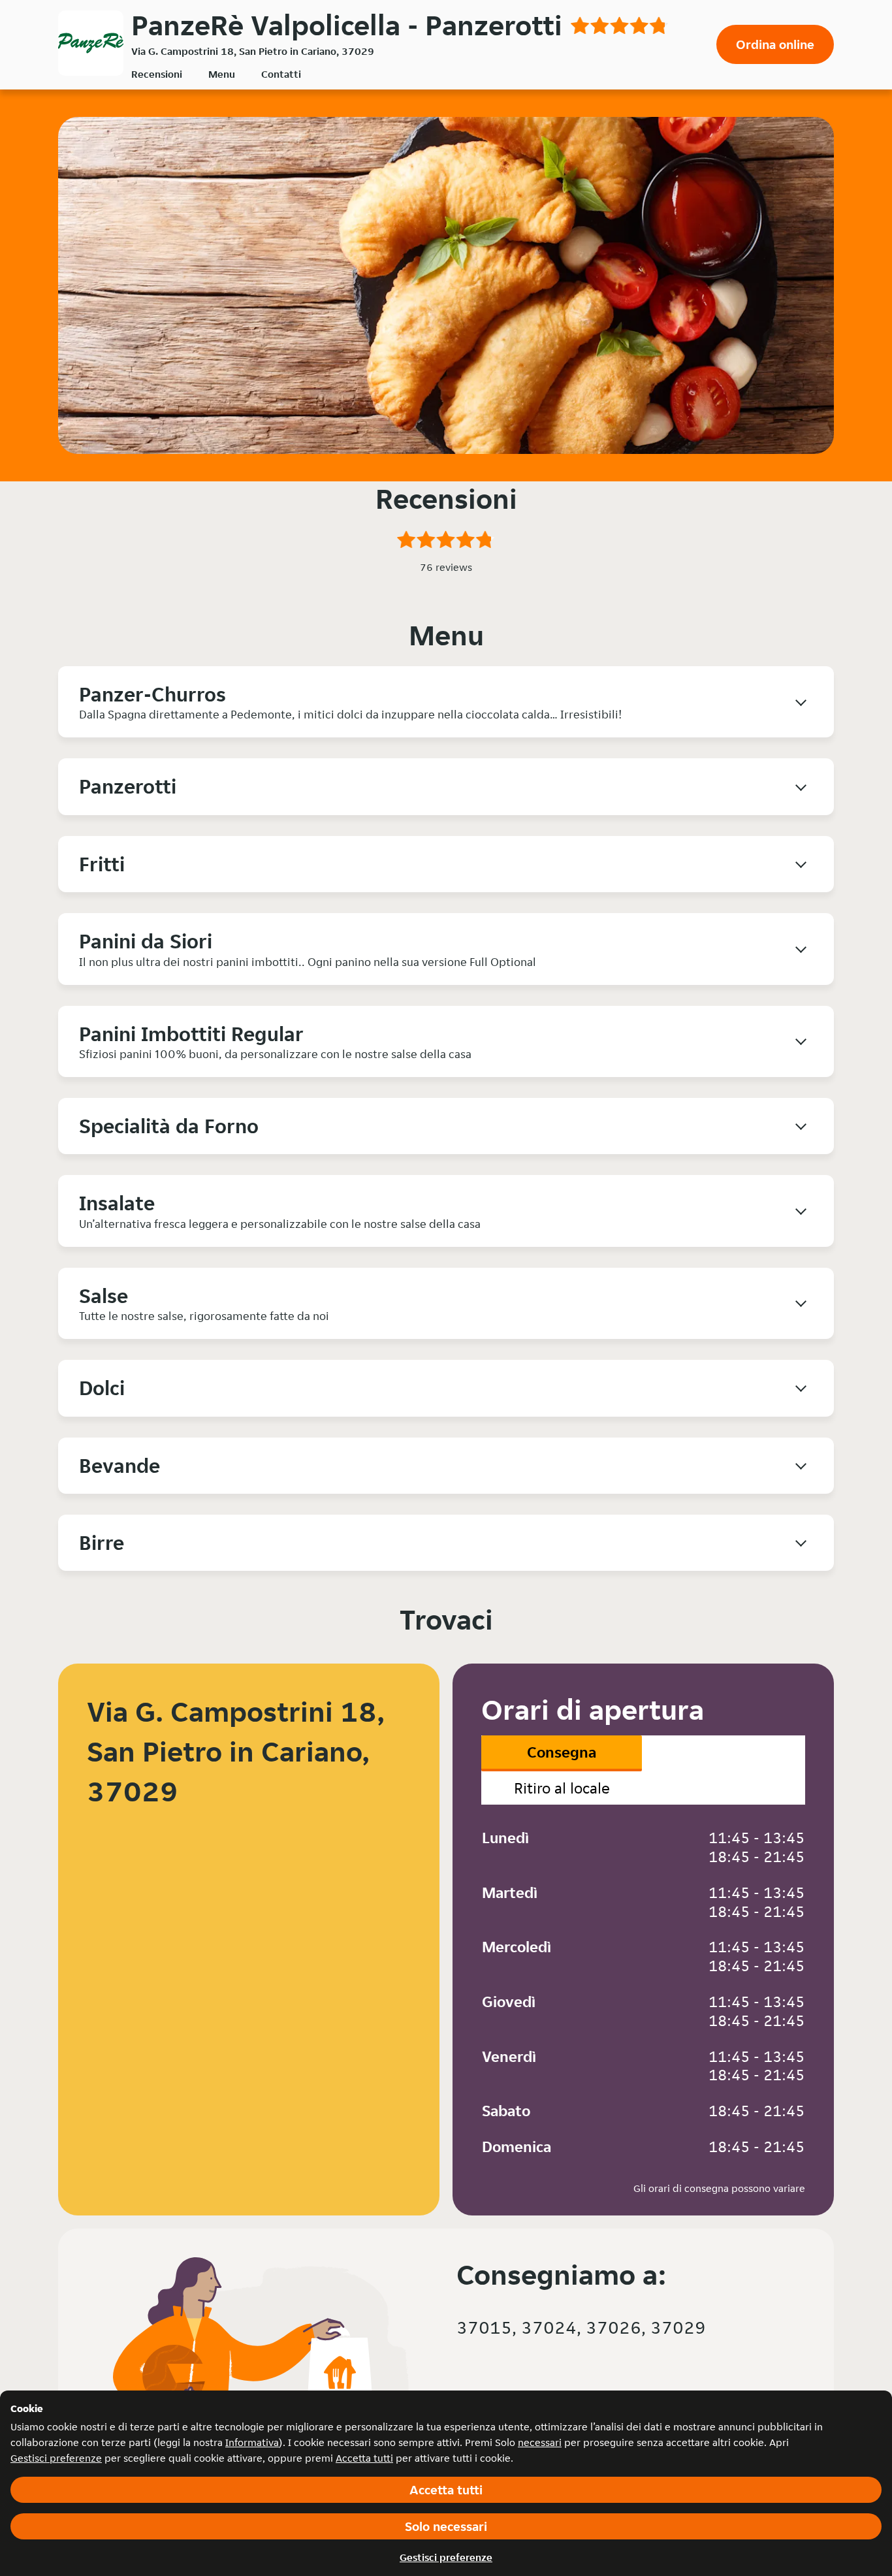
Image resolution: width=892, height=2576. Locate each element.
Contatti (281, 74)
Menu (222, 74)
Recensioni (157, 74)
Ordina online (775, 44)
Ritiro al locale (562, 1788)
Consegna (562, 1752)
